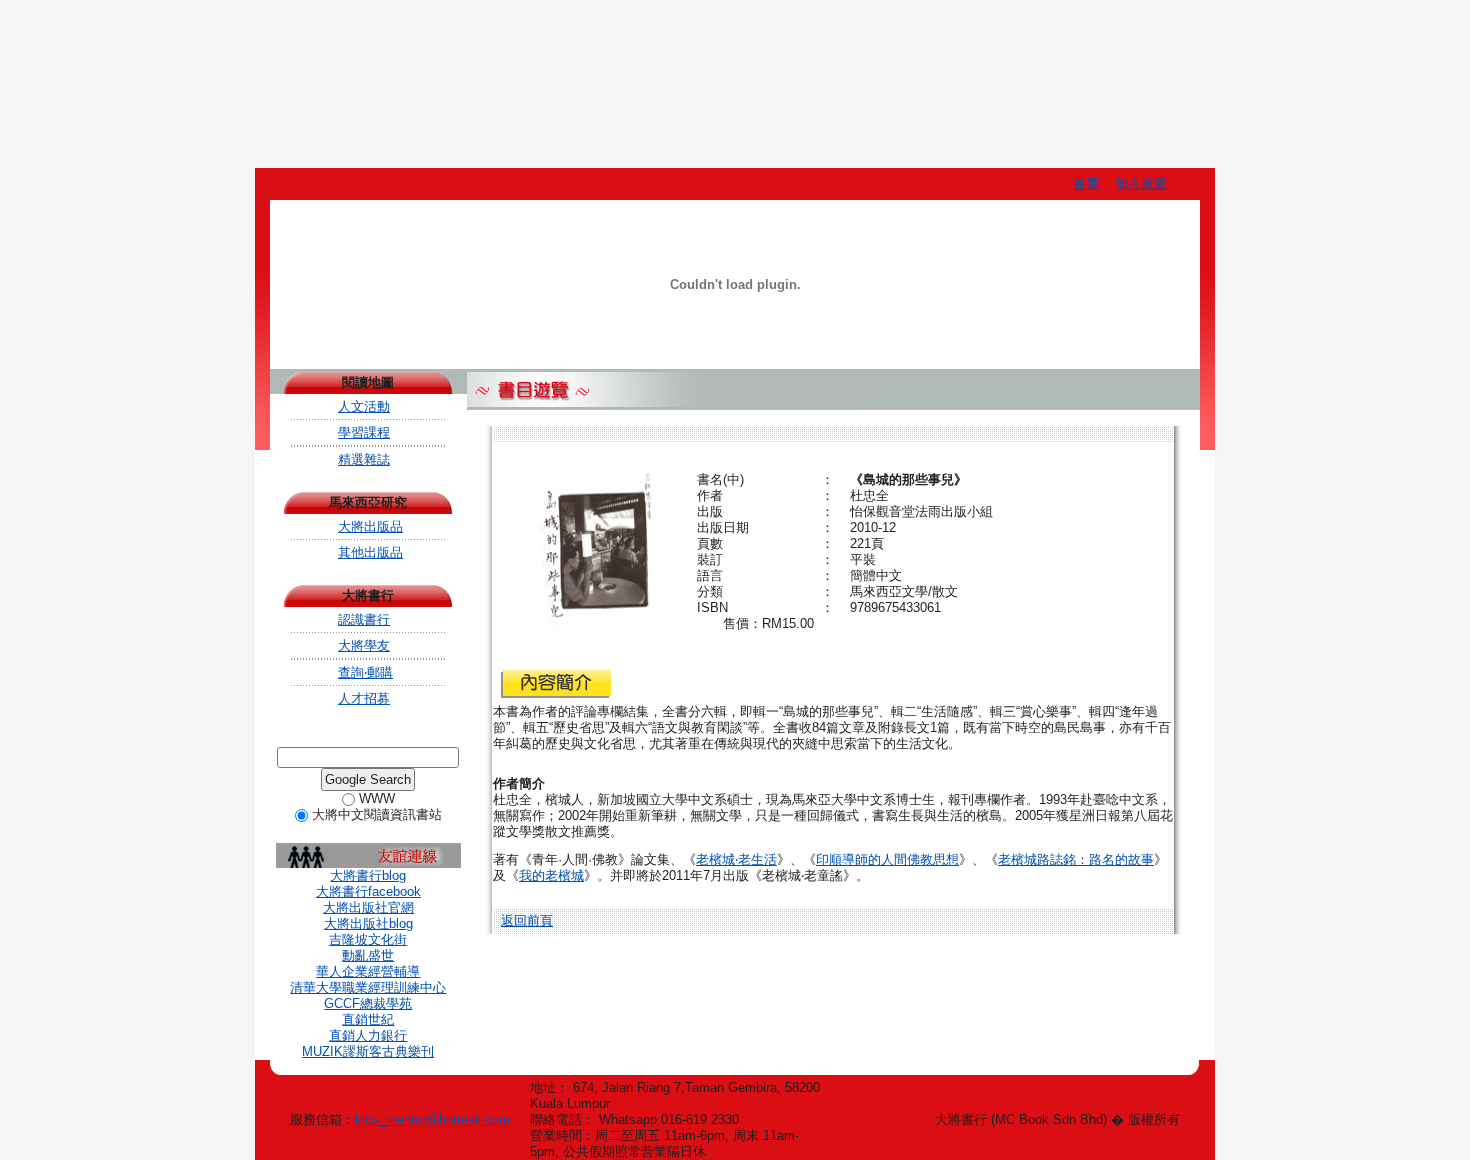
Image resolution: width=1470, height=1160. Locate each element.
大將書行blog (368, 875)
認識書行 (364, 619)
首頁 (1086, 183)
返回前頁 (527, 920)
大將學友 (364, 645)
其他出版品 (370, 552)
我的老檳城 (551, 875)
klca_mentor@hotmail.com (432, 1119)
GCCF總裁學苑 (368, 1003)
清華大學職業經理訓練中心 (368, 987)
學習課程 (364, 432)
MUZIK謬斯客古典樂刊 (368, 1051)
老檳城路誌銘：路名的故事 (1076, 859)
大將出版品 (370, 526)
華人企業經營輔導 (368, 971)
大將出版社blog (368, 923)
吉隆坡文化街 (368, 939)
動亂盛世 (368, 955)
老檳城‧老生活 (736, 859)
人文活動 (364, 406)
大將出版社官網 (368, 907)
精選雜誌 (364, 459)
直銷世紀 (368, 1019)
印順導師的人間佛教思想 (887, 859)
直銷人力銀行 (368, 1035)
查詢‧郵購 (365, 672)
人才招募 (364, 698)
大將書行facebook (368, 891)
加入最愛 (1141, 183)
